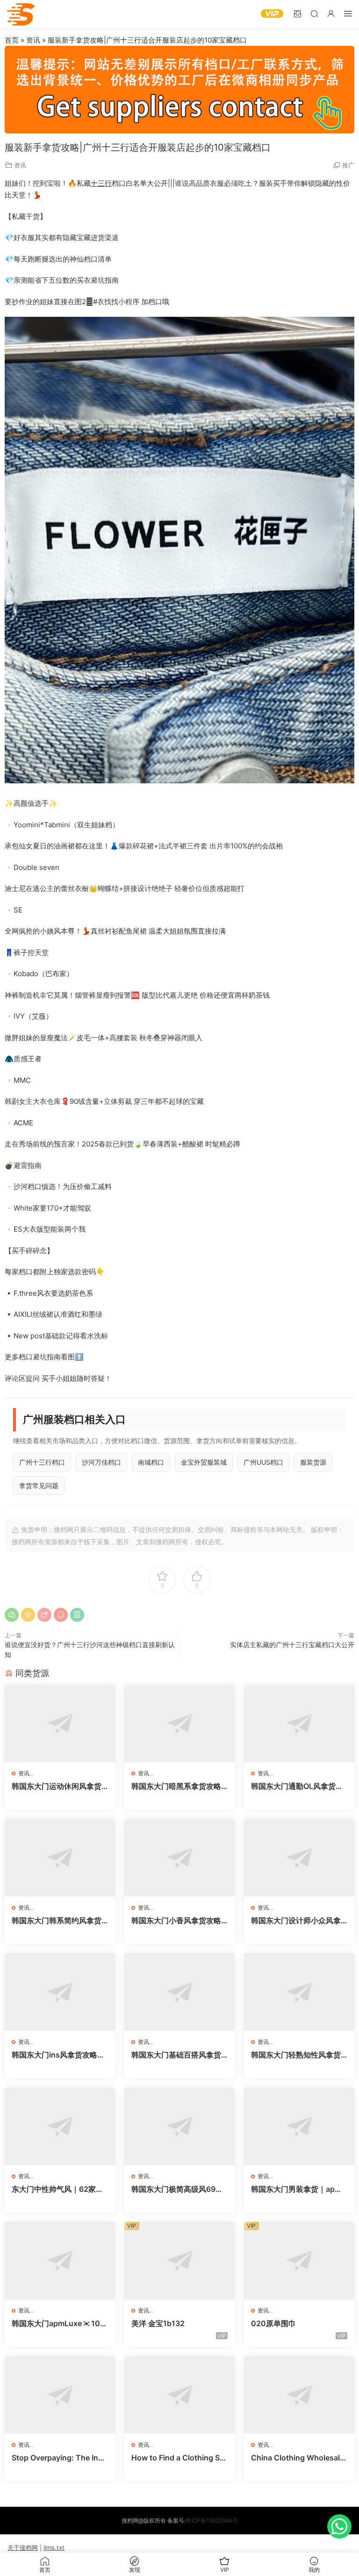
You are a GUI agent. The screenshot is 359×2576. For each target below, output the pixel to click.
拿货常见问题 (39, 1485)
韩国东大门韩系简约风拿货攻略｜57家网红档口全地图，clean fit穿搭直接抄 (57, 1920)
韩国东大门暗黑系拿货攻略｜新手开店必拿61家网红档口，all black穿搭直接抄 (177, 1786)
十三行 (101, 183)
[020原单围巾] (299, 2261)
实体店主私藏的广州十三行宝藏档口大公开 (292, 1645)
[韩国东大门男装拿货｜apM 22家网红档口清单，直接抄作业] (299, 2126)
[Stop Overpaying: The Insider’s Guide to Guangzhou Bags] (60, 2395)
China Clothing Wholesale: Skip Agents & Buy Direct (299, 2458)
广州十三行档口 (42, 1462)
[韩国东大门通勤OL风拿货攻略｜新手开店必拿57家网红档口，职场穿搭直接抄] (299, 1723)
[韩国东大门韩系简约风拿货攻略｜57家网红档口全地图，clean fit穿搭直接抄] (60, 1858)
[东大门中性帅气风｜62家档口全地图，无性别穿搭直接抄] (60, 2126)
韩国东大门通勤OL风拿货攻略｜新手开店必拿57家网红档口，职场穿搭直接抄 (297, 1786)
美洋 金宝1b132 (158, 2323)
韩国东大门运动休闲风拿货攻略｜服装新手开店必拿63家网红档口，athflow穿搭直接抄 (59, 1786)
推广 (348, 165)
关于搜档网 (23, 2547)
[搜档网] (21, 14)
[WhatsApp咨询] (339, 2526)
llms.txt (54, 2547)
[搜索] (314, 13)
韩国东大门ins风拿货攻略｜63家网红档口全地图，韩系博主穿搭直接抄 (58, 2055)
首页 (12, 40)
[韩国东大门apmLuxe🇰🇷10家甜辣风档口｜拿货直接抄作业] (60, 2261)
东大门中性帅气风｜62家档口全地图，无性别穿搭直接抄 (57, 2189)
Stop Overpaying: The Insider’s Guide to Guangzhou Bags (58, 2458)
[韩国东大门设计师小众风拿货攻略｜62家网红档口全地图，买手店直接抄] (299, 1858)
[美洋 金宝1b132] (179, 2261)
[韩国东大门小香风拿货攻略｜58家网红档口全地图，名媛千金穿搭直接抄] (179, 1858)
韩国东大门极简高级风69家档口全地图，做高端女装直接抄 (177, 2189)
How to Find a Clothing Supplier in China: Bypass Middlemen (178, 2458)
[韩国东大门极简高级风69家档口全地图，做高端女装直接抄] (179, 2126)
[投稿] (297, 13)
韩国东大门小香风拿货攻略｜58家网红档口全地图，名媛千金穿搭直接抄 (177, 1920)
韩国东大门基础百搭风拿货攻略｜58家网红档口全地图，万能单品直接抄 (176, 2055)
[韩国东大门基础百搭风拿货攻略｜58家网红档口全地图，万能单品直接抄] (179, 1992)
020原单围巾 (273, 2323)
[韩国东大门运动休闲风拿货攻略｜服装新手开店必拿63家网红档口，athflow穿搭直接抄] (60, 1723)
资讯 (33, 40)
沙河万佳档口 (101, 1462)
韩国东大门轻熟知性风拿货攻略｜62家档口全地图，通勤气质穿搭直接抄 (297, 2055)
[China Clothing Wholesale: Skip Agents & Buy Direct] (299, 2395)
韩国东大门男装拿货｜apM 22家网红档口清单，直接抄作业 (297, 2189)
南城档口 (151, 1462)
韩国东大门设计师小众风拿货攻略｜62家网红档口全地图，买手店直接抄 (297, 1920)
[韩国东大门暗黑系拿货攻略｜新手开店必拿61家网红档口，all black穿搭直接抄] (179, 1723)
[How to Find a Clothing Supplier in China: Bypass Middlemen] (179, 2395)
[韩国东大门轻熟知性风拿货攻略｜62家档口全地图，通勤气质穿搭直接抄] (299, 1992)
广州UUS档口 (263, 1462)
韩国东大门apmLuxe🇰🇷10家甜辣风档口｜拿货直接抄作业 (60, 2323)
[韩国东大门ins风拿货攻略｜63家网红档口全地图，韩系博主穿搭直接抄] (60, 1992)
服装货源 (313, 1462)
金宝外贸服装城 (204, 1462)
